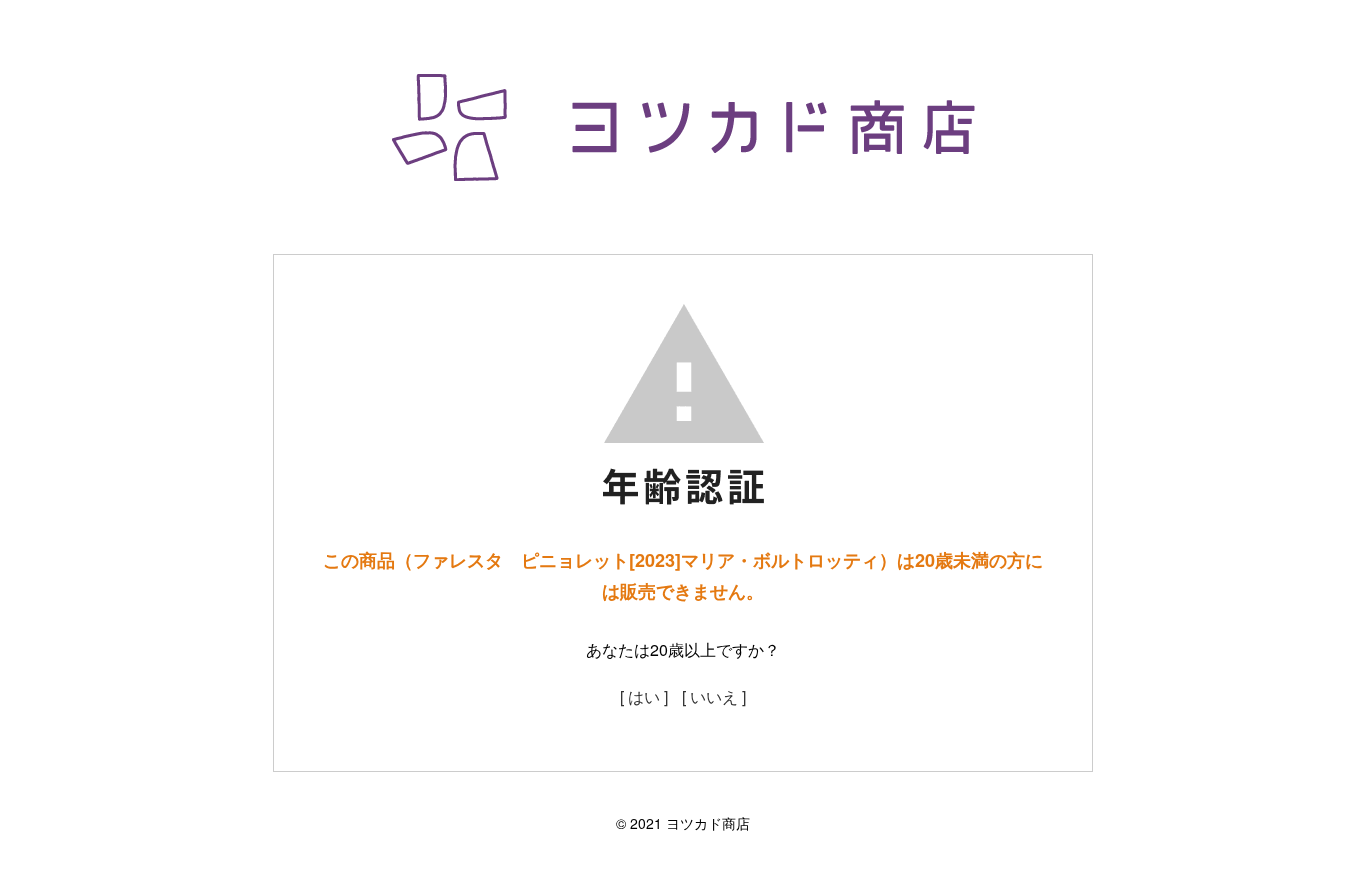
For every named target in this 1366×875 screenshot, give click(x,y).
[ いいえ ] (714, 696)
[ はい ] (644, 696)
